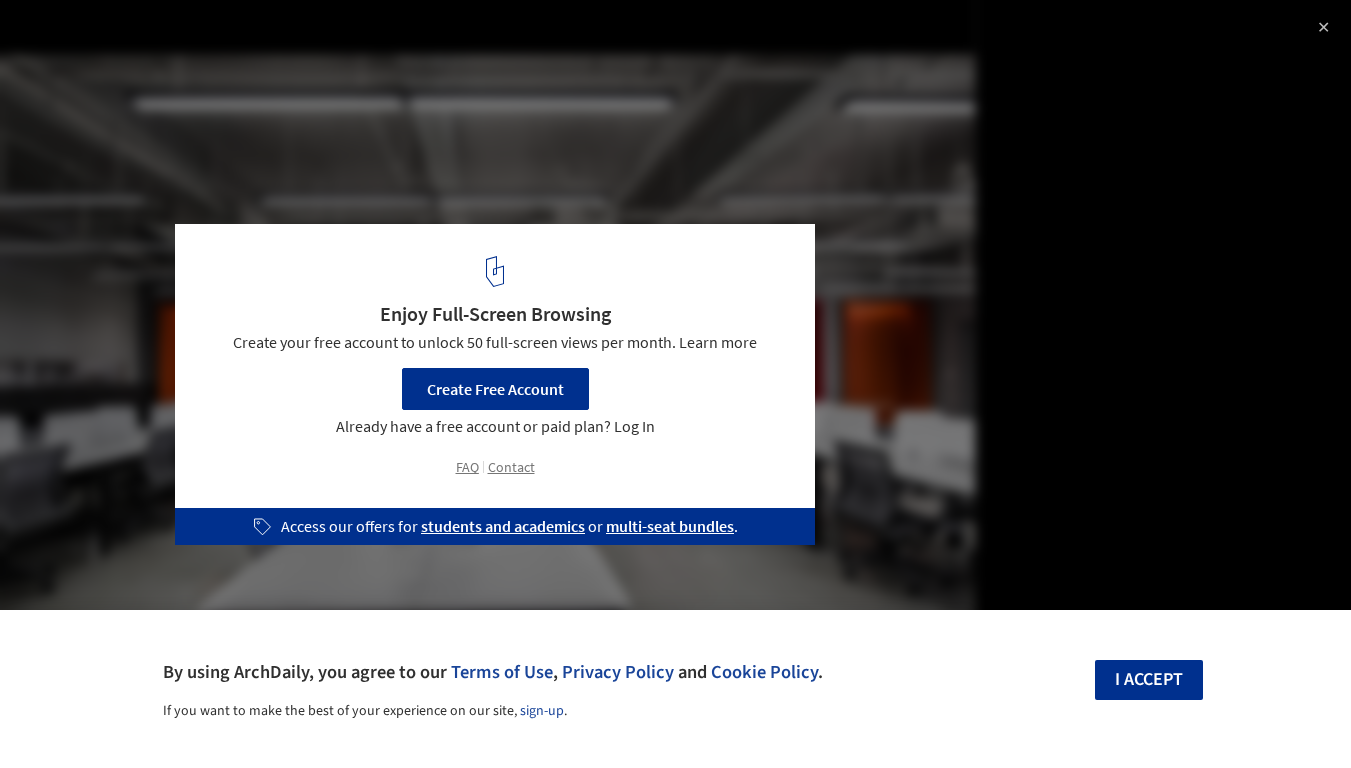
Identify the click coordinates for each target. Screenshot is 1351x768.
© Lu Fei (45, 103)
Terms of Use (502, 672)
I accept (1149, 679)
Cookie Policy (764, 672)
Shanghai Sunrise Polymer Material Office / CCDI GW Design (281, 53)
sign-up (542, 711)
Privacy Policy (618, 672)
